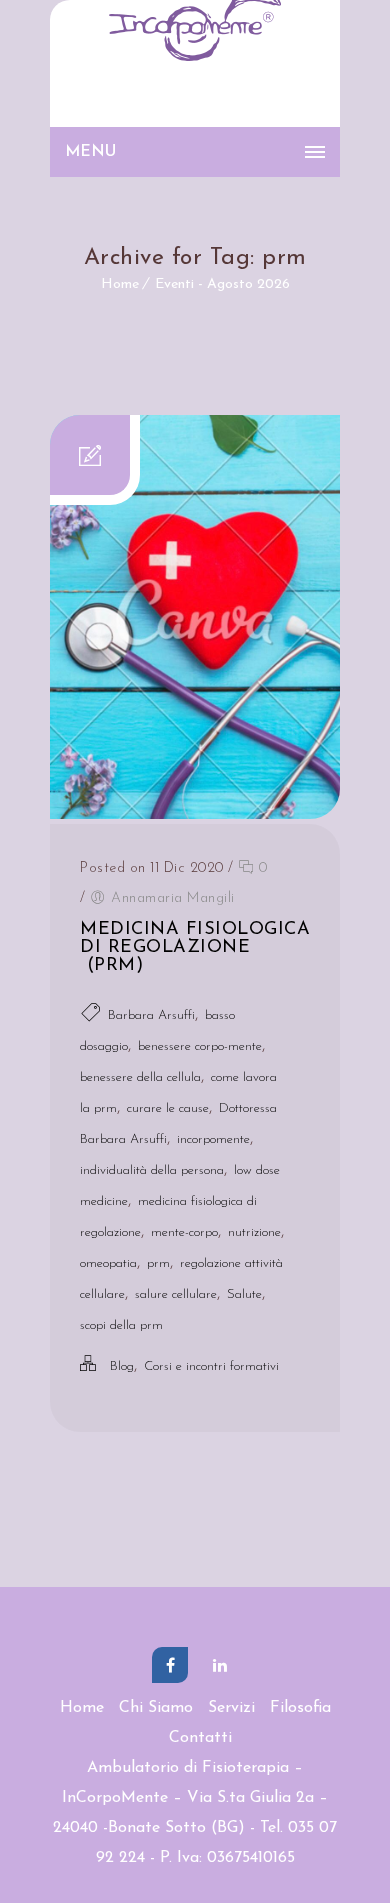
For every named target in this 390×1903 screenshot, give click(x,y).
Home (120, 284)
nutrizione (254, 1232)
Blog (122, 1366)
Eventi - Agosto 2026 (222, 284)
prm (158, 1263)
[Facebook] (170, 1665)
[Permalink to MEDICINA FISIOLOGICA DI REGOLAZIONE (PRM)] (195, 815)
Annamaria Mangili (173, 898)
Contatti (200, 1738)
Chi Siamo (156, 1708)
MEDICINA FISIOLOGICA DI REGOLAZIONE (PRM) (195, 948)
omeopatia (108, 1263)
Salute (244, 1294)
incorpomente (213, 1139)
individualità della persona (152, 1170)
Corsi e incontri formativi (211, 1366)
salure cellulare (176, 1294)
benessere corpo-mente (200, 1046)
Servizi (231, 1708)
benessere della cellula (140, 1077)
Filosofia (300, 1708)
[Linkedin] (220, 1665)
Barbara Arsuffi (151, 1015)
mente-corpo (184, 1232)
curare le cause (168, 1108)
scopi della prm (121, 1325)
